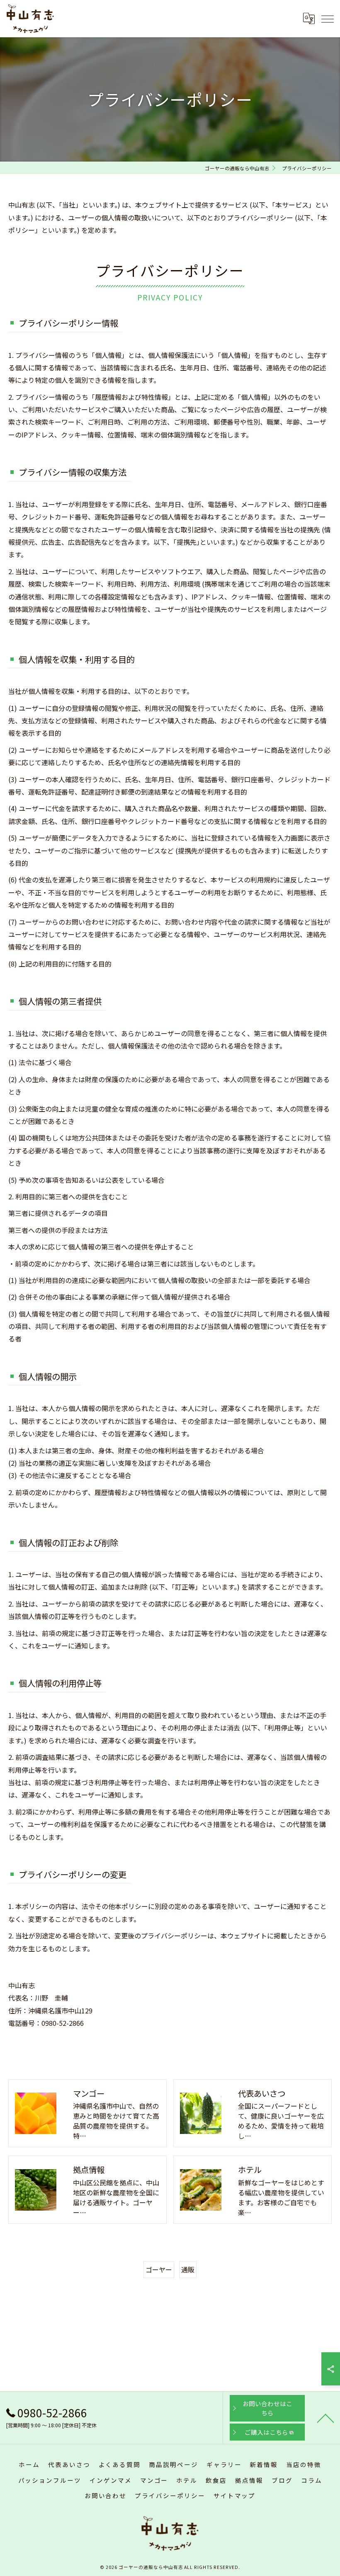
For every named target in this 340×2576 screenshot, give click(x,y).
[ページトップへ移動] (325, 2418)
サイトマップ (235, 2495)
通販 (188, 2269)
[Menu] (327, 18)
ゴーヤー (159, 2269)
